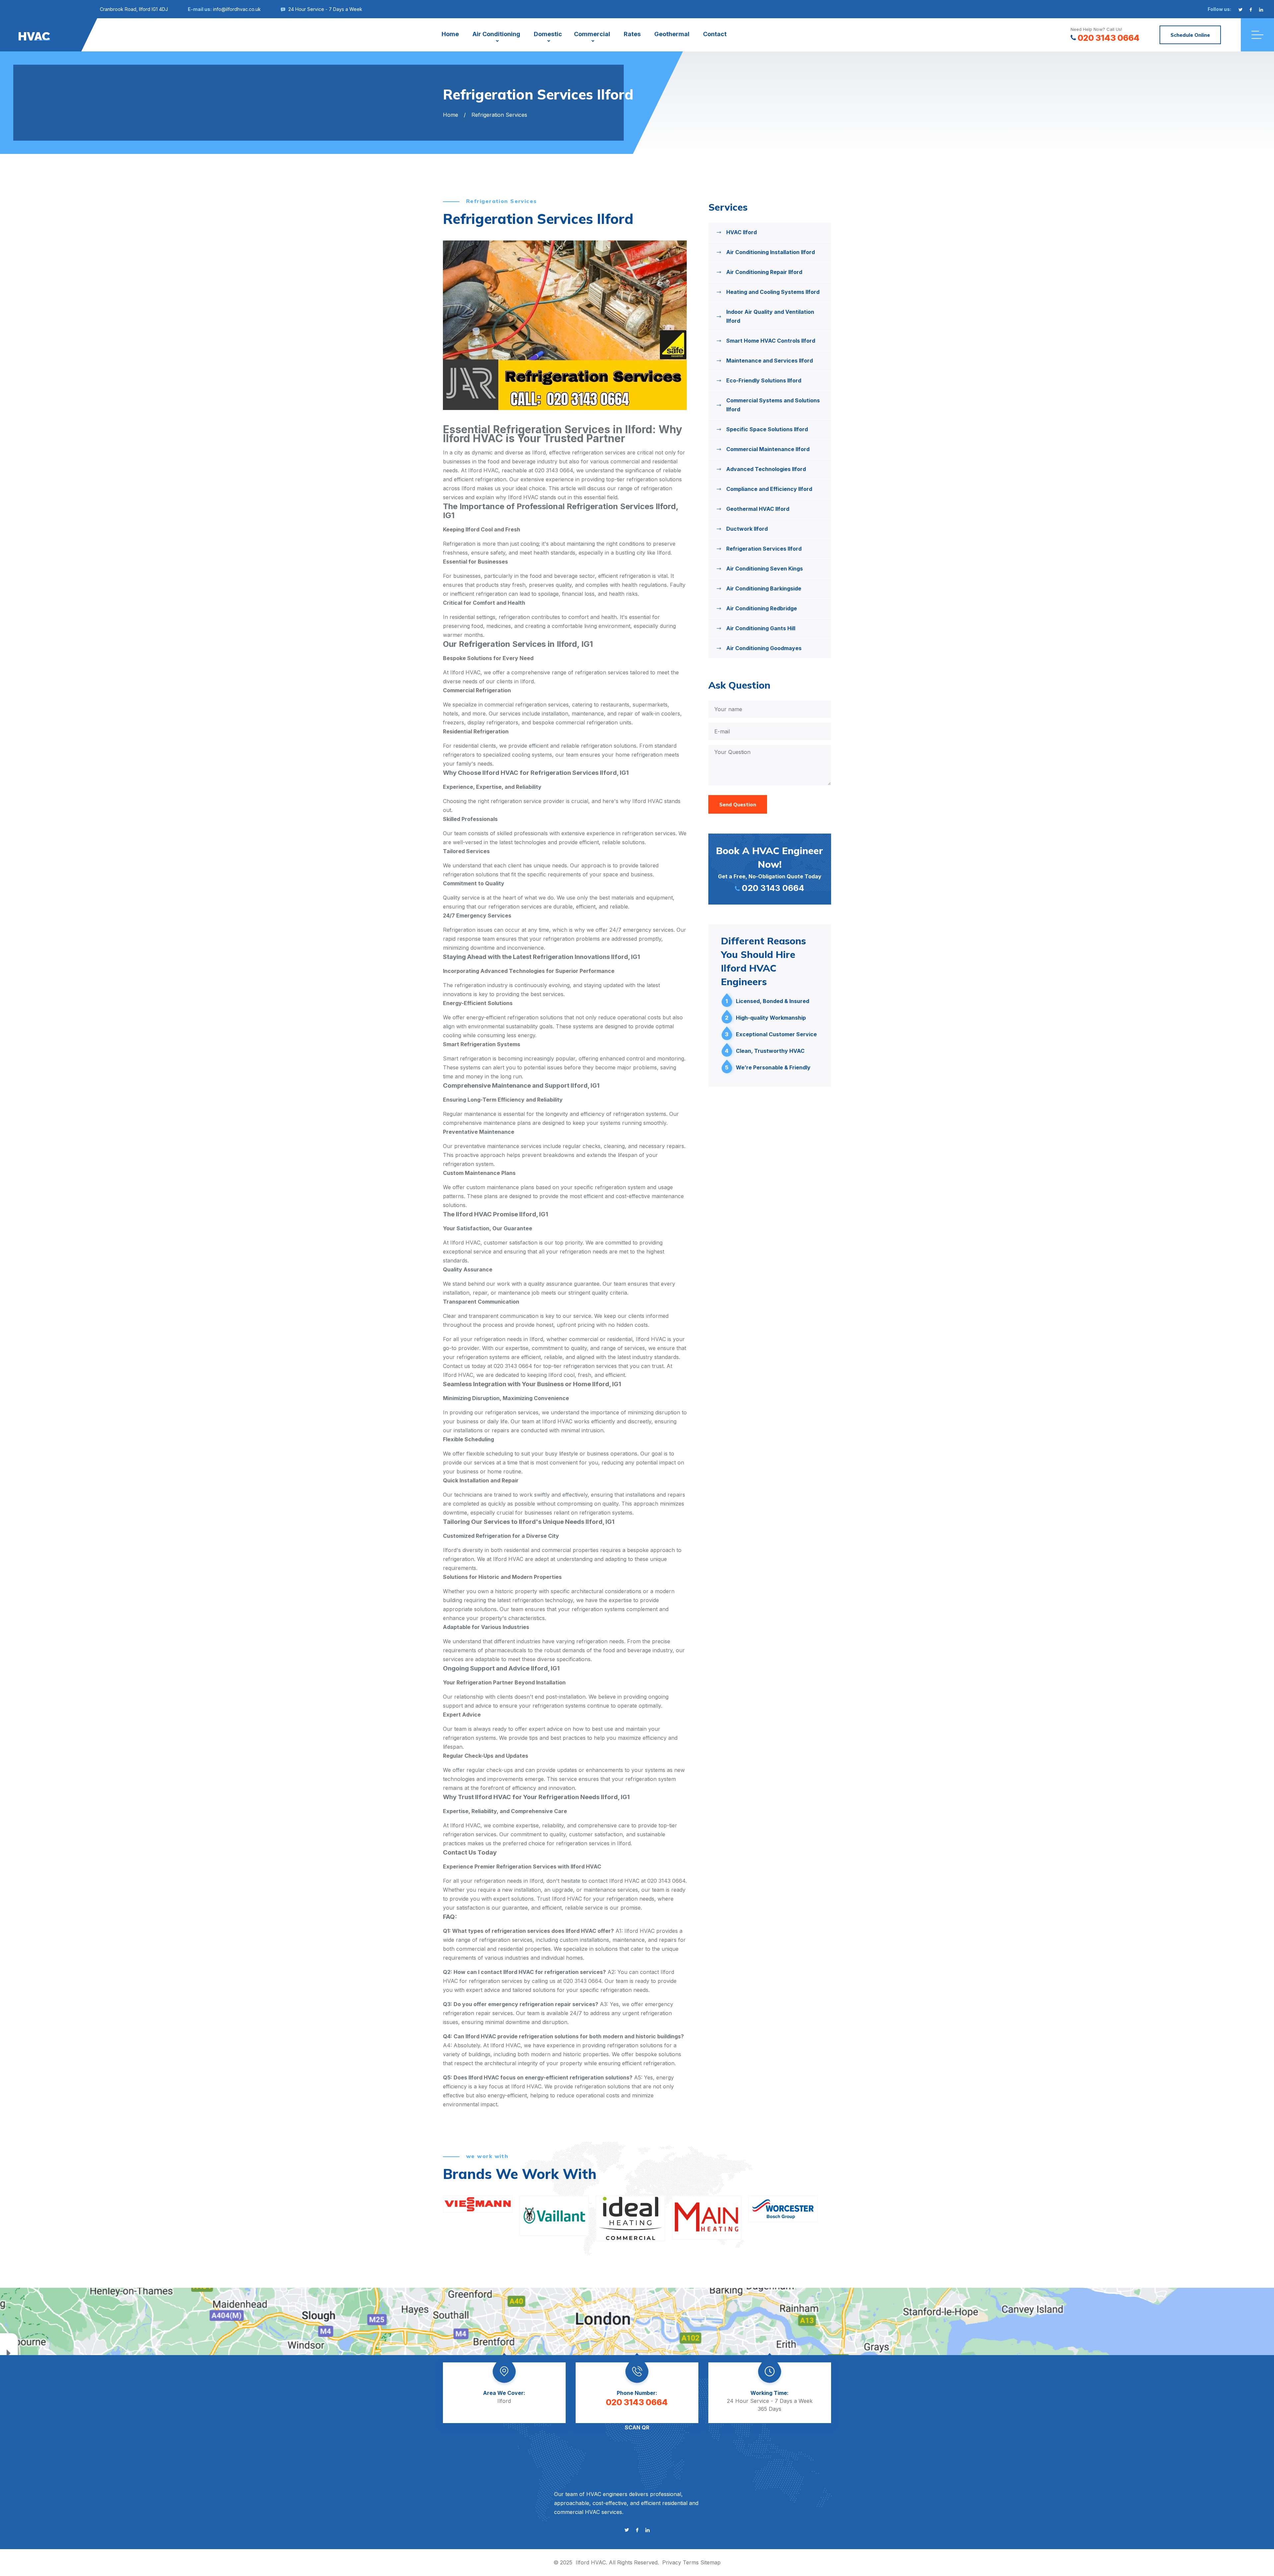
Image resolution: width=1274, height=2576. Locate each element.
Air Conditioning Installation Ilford (771, 252)
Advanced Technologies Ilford (766, 469)
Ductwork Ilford (747, 529)
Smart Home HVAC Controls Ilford (771, 341)
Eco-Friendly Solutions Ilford (764, 380)
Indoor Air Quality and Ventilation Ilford (770, 316)
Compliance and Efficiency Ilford (769, 489)
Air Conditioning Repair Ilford (764, 272)
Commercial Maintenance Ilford (768, 449)
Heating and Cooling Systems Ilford (773, 292)
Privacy (672, 2562)
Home (450, 34)
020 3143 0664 (1109, 38)
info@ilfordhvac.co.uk (237, 9)
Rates (632, 34)
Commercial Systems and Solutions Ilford (773, 405)
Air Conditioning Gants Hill (761, 628)
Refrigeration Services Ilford (764, 549)
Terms (691, 2562)
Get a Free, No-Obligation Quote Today (770, 869)
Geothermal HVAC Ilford (758, 509)
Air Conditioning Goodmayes (764, 648)
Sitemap (710, 2562)
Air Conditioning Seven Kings (765, 569)
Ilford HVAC (591, 2562)
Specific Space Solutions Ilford (767, 429)
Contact (715, 34)
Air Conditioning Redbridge (762, 608)
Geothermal (672, 34)
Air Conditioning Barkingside (764, 588)
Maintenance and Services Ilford (770, 361)
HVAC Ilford (742, 232)
